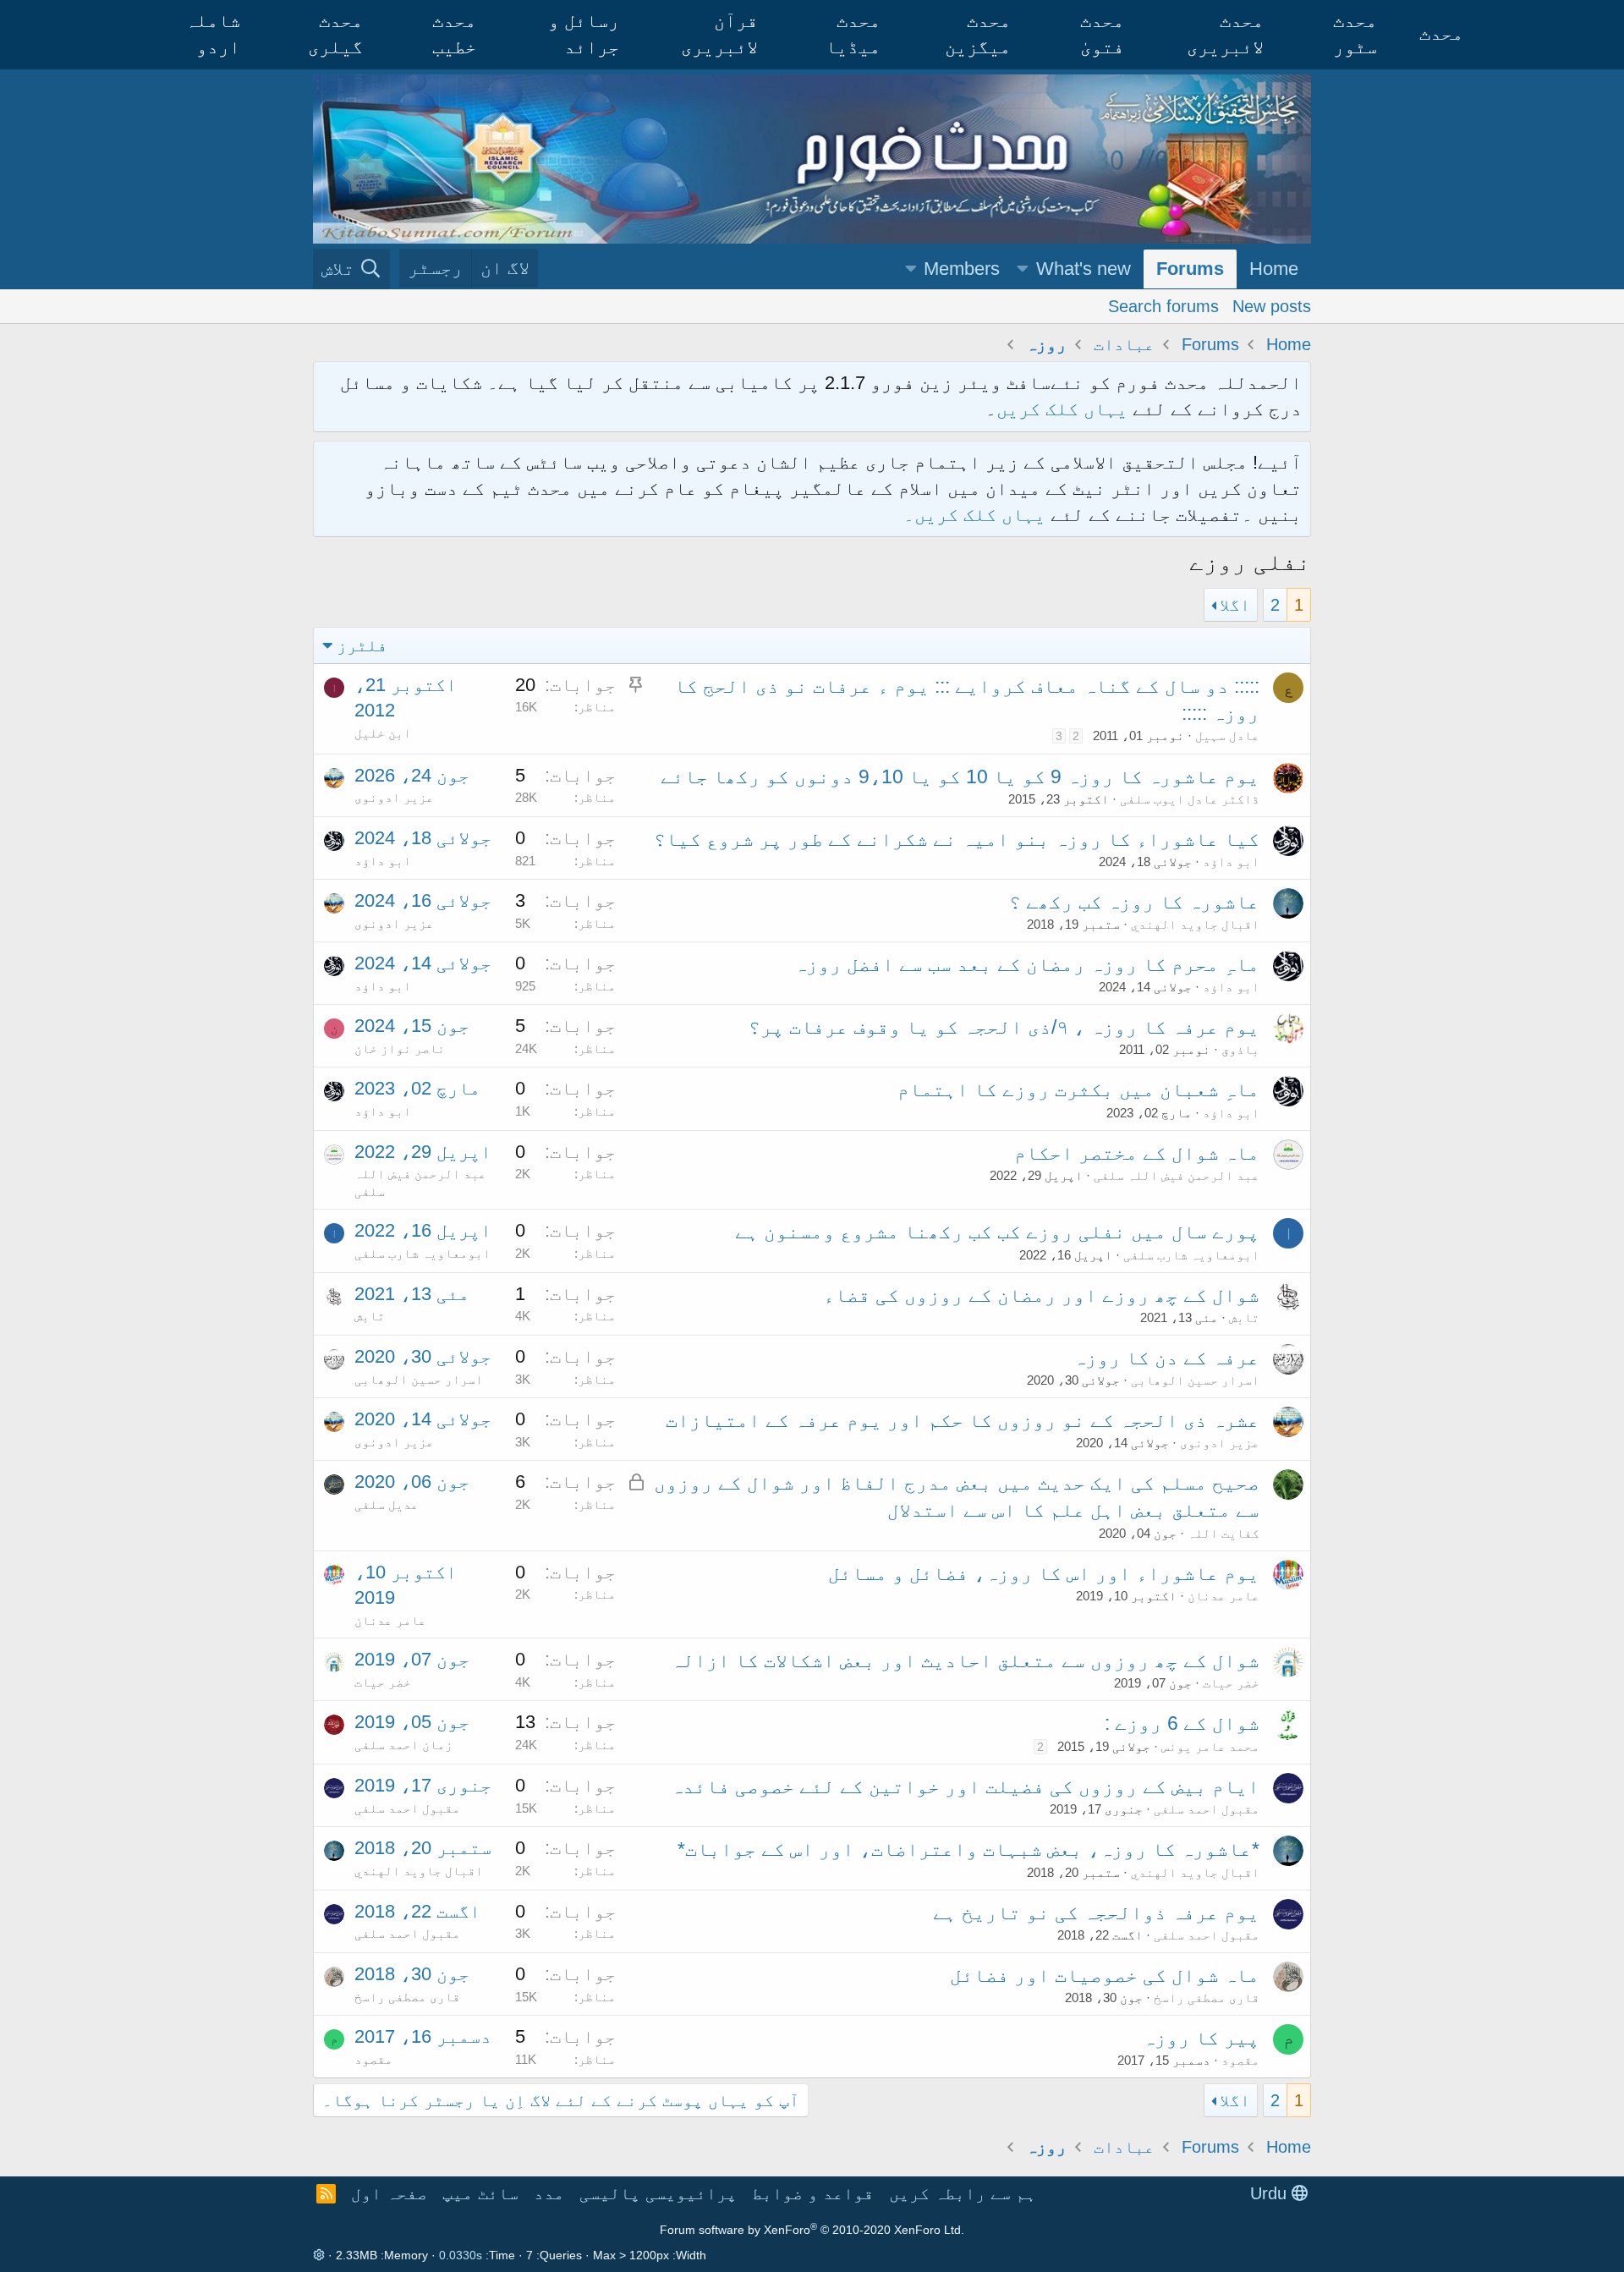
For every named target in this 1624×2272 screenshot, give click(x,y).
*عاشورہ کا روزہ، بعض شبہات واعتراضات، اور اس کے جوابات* (968, 1849)
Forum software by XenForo (812, 2230)
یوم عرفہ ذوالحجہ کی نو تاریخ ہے (1096, 1913)
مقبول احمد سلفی (1207, 1809)
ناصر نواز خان (400, 1048)
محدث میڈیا (853, 34)
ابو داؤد (1231, 862)
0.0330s (461, 2255)
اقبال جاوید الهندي (1195, 924)
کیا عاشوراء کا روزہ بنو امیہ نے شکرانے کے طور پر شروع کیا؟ (957, 839)
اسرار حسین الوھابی (1195, 1380)
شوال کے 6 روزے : (1182, 1723)
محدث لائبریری (1225, 34)
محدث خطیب (454, 34)
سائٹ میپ (480, 2193)
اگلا (1235, 605)
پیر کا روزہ (1201, 2038)
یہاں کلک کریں (1062, 409)
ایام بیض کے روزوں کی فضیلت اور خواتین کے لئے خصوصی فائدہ (965, 1786)
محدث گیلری (335, 34)
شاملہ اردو (213, 34)
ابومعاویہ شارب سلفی (1191, 1255)
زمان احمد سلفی (403, 1745)
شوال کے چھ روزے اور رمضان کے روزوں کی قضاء (1041, 1295)
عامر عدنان (1223, 1596)
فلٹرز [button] (362, 645)
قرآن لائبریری (719, 34)
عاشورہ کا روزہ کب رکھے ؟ (1134, 902)
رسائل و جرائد (584, 34)
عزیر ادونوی (394, 797)
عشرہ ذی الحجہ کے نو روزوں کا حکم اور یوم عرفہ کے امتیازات (963, 1420)
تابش (1244, 1317)
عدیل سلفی (387, 1504)
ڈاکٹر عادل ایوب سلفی (1190, 799)
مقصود (1240, 2060)
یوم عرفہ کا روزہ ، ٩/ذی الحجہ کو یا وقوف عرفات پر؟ (1004, 1027)
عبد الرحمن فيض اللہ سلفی (1177, 1175)
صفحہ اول (389, 2193)
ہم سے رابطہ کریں (963, 2193)
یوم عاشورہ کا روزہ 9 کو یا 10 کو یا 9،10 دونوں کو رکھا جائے (960, 777)
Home (1274, 269)
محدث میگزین (978, 34)
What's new (1084, 269)
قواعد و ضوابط (813, 2193)
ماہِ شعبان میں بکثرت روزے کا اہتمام (1078, 1089)
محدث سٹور (1355, 34)
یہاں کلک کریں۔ (977, 515)
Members (962, 269)
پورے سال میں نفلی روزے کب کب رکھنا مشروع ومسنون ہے (997, 1232)
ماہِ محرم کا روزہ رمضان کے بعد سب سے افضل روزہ (1027, 964)
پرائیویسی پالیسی (658, 2193)
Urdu (1271, 2193)
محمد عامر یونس (1210, 1746)
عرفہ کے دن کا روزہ (1166, 1358)
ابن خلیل (383, 733)
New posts (1272, 305)
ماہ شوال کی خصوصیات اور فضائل (1105, 1975)
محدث (1441, 33)
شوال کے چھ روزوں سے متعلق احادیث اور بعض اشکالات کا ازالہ (965, 1660)
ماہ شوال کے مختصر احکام (1137, 1153)
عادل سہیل (1227, 735)
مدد (549, 2193)
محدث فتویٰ (1102, 34)
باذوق (1240, 1049)
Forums (1190, 269)
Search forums (1163, 305)
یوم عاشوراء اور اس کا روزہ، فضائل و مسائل (1044, 1573)
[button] (1023, 269)
